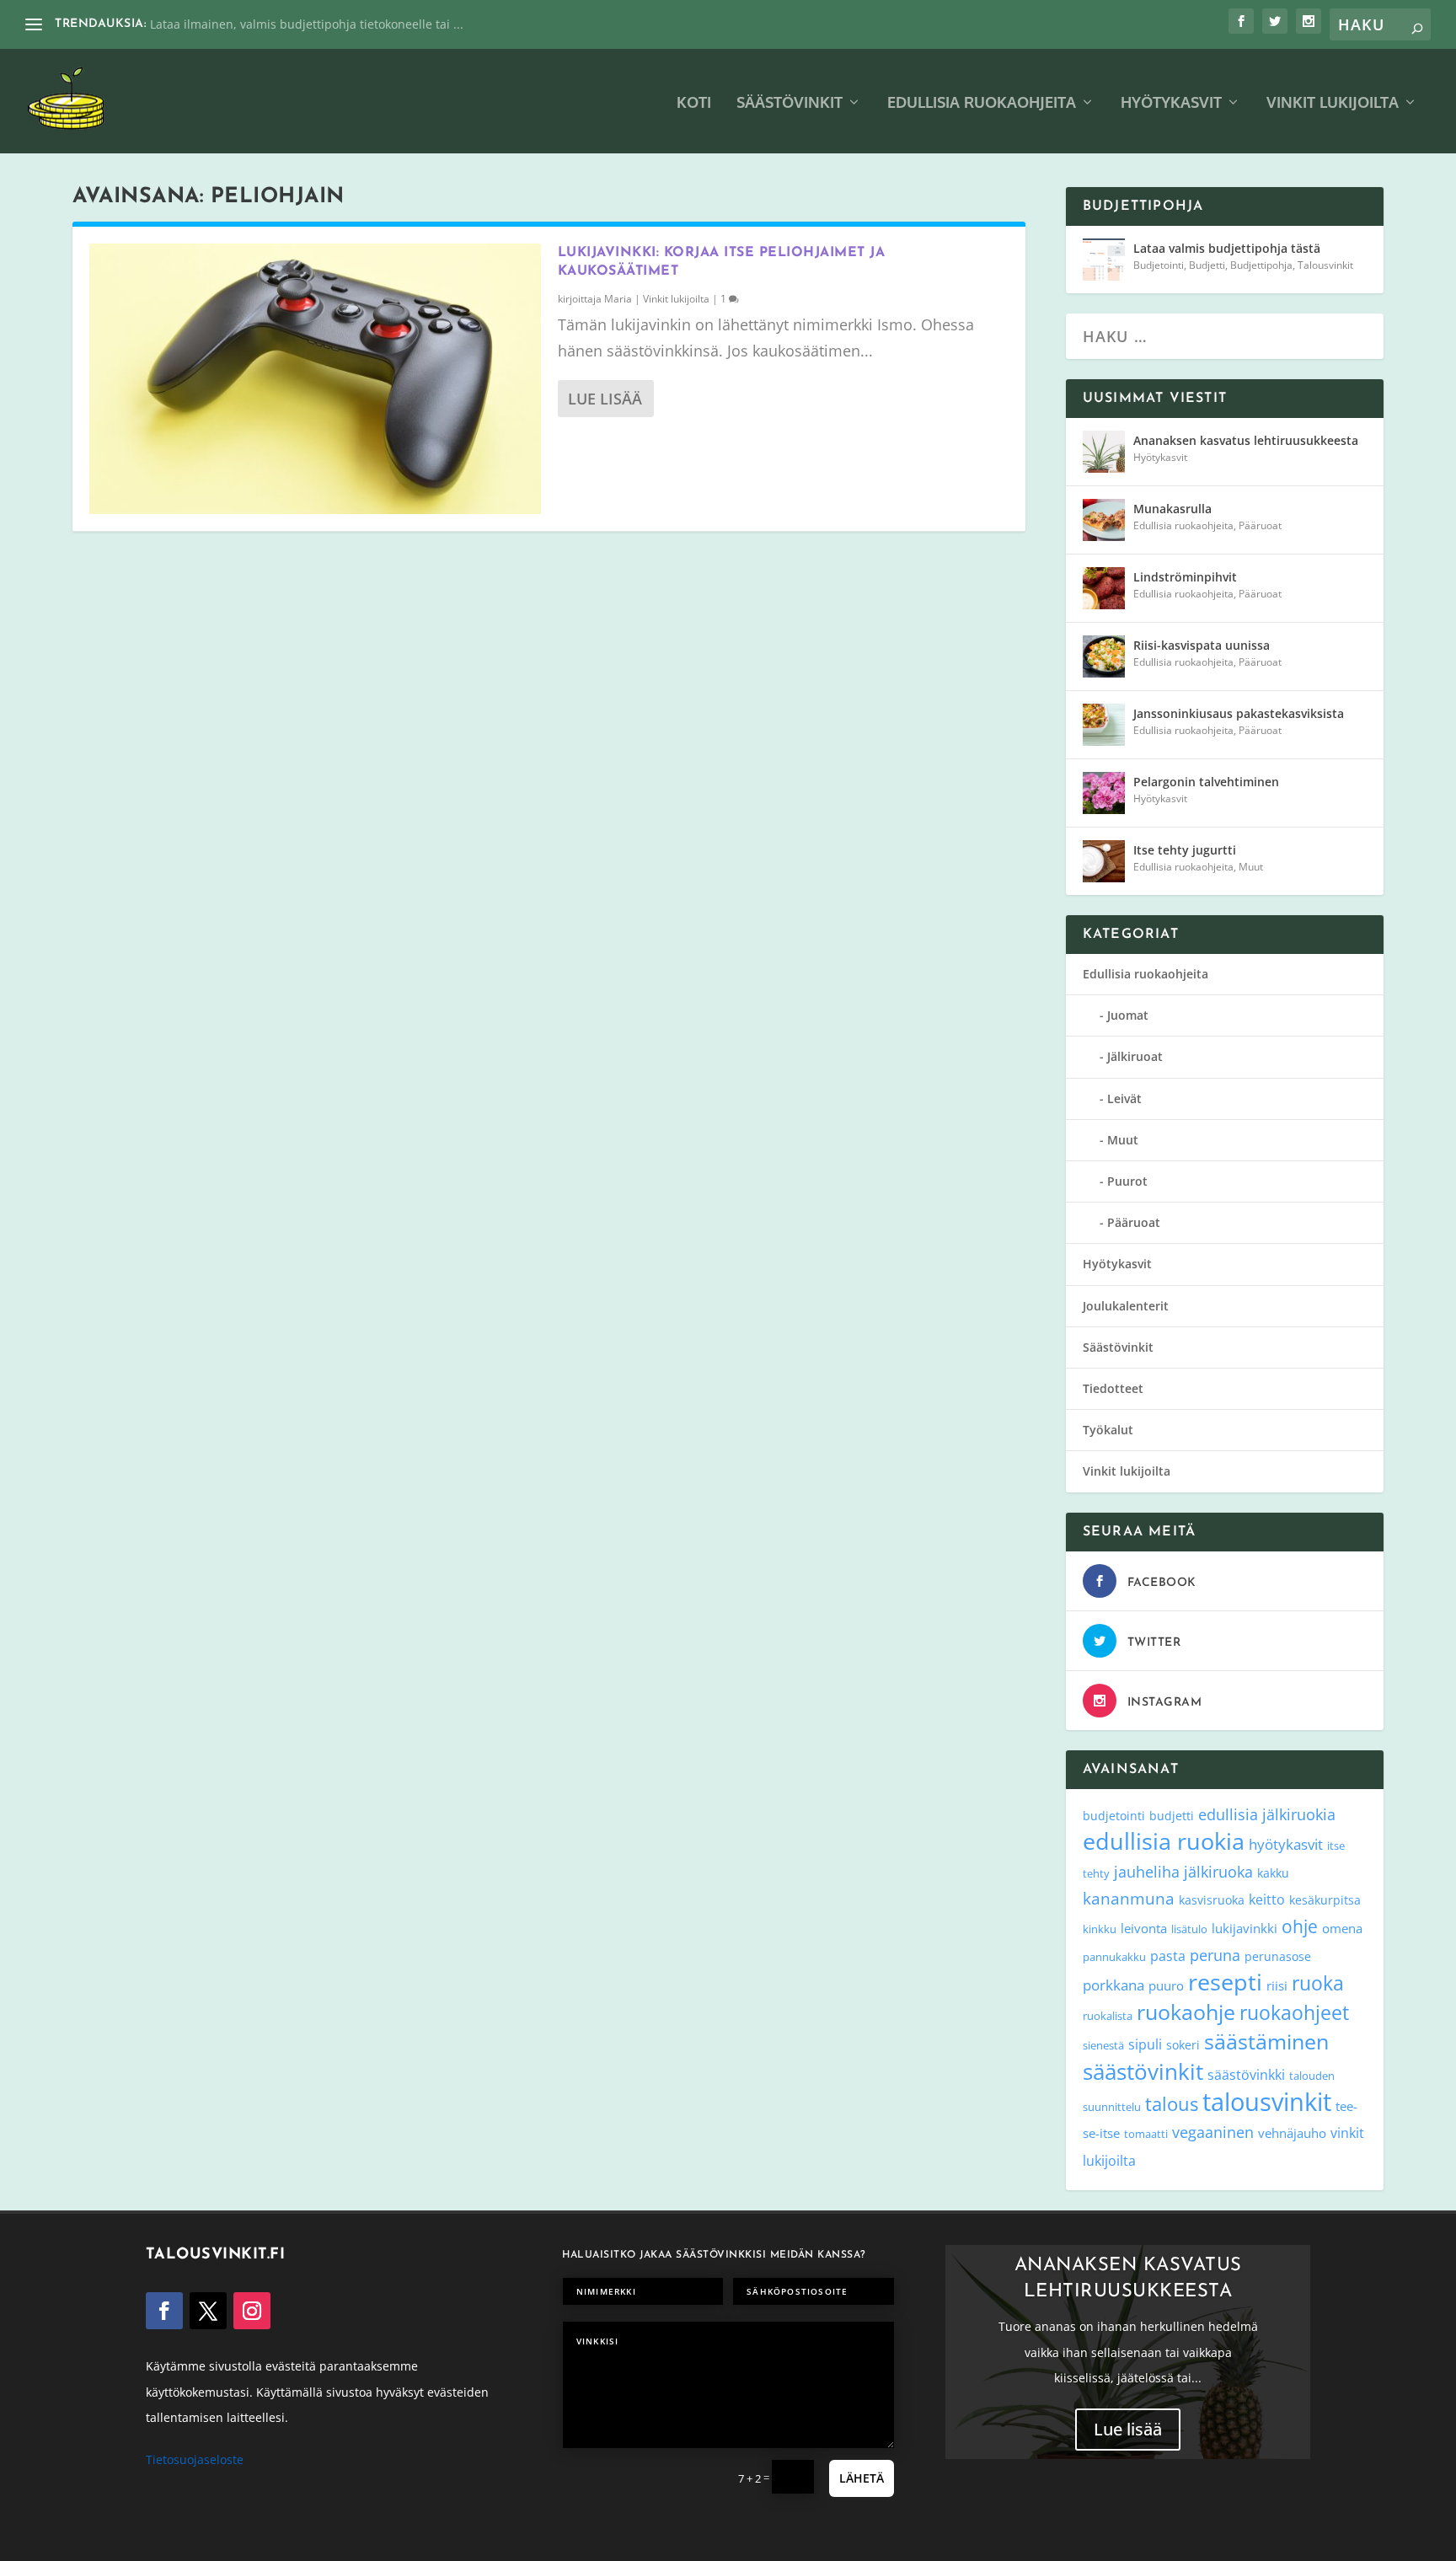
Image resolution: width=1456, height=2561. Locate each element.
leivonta (1144, 1928)
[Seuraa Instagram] (252, 2311)
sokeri (1183, 2045)
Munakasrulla (1172, 509)
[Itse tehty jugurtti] (1104, 861)
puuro (1166, 1985)
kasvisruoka (1212, 1900)
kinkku (1100, 1929)
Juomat (1128, 1015)
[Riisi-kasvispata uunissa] (1104, 656)
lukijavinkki (1245, 1928)
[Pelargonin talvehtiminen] (1104, 793)
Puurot (1127, 1181)
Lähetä (862, 2478)
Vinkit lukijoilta (1333, 103)
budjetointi (1114, 1816)
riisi (1277, 1985)
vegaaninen (1213, 2132)
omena (1342, 1928)
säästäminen (1266, 2041)
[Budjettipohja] (1104, 260)
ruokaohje (1186, 2012)
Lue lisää (605, 399)
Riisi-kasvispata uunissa (1202, 645)
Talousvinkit (1325, 265)
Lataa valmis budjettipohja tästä (1227, 248)
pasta (1168, 1956)
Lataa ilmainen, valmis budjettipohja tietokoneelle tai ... (307, 24)
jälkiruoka (1218, 1872)
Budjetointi (1159, 265)
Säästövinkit (790, 103)
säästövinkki (1246, 2075)
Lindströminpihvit (1185, 577)
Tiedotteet (1113, 1388)
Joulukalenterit (1126, 1306)
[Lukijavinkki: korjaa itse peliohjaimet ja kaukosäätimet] (315, 379)
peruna (1215, 1955)
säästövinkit (1143, 2071)
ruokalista (1108, 2016)
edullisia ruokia (1164, 1841)
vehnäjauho (1292, 2133)
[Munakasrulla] (1104, 520)
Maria (618, 299)
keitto (1267, 1899)
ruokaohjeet (1294, 2013)
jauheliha (1147, 1872)
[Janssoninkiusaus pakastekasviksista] (1104, 725)
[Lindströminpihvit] (1104, 588)
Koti (694, 103)
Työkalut (1108, 1430)
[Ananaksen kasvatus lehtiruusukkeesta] (1104, 452)
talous (1172, 2103)
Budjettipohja (1261, 265)
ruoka (1318, 1983)
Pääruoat (1260, 525)
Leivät (1124, 1098)
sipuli (1145, 2044)
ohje (1300, 1926)
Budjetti (1207, 265)
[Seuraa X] (208, 2311)
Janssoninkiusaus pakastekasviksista (1239, 713)
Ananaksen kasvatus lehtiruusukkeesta (1246, 440)
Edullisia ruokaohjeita (982, 103)
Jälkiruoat (1135, 1056)
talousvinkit (1267, 2102)
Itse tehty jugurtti (1185, 850)
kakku (1273, 1873)
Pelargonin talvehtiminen (1206, 782)
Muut (1251, 867)
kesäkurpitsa (1325, 1900)
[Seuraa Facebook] (164, 2311)
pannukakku (1114, 1957)
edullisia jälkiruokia (1267, 1814)
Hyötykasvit (1171, 103)
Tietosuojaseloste (195, 2459)
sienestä (1103, 2045)
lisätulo (1189, 1929)
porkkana (1113, 1985)
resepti (1225, 1982)
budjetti (1172, 1816)
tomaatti (1146, 2134)
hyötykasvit (1286, 1844)
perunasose (1278, 1956)
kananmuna (1129, 1899)
